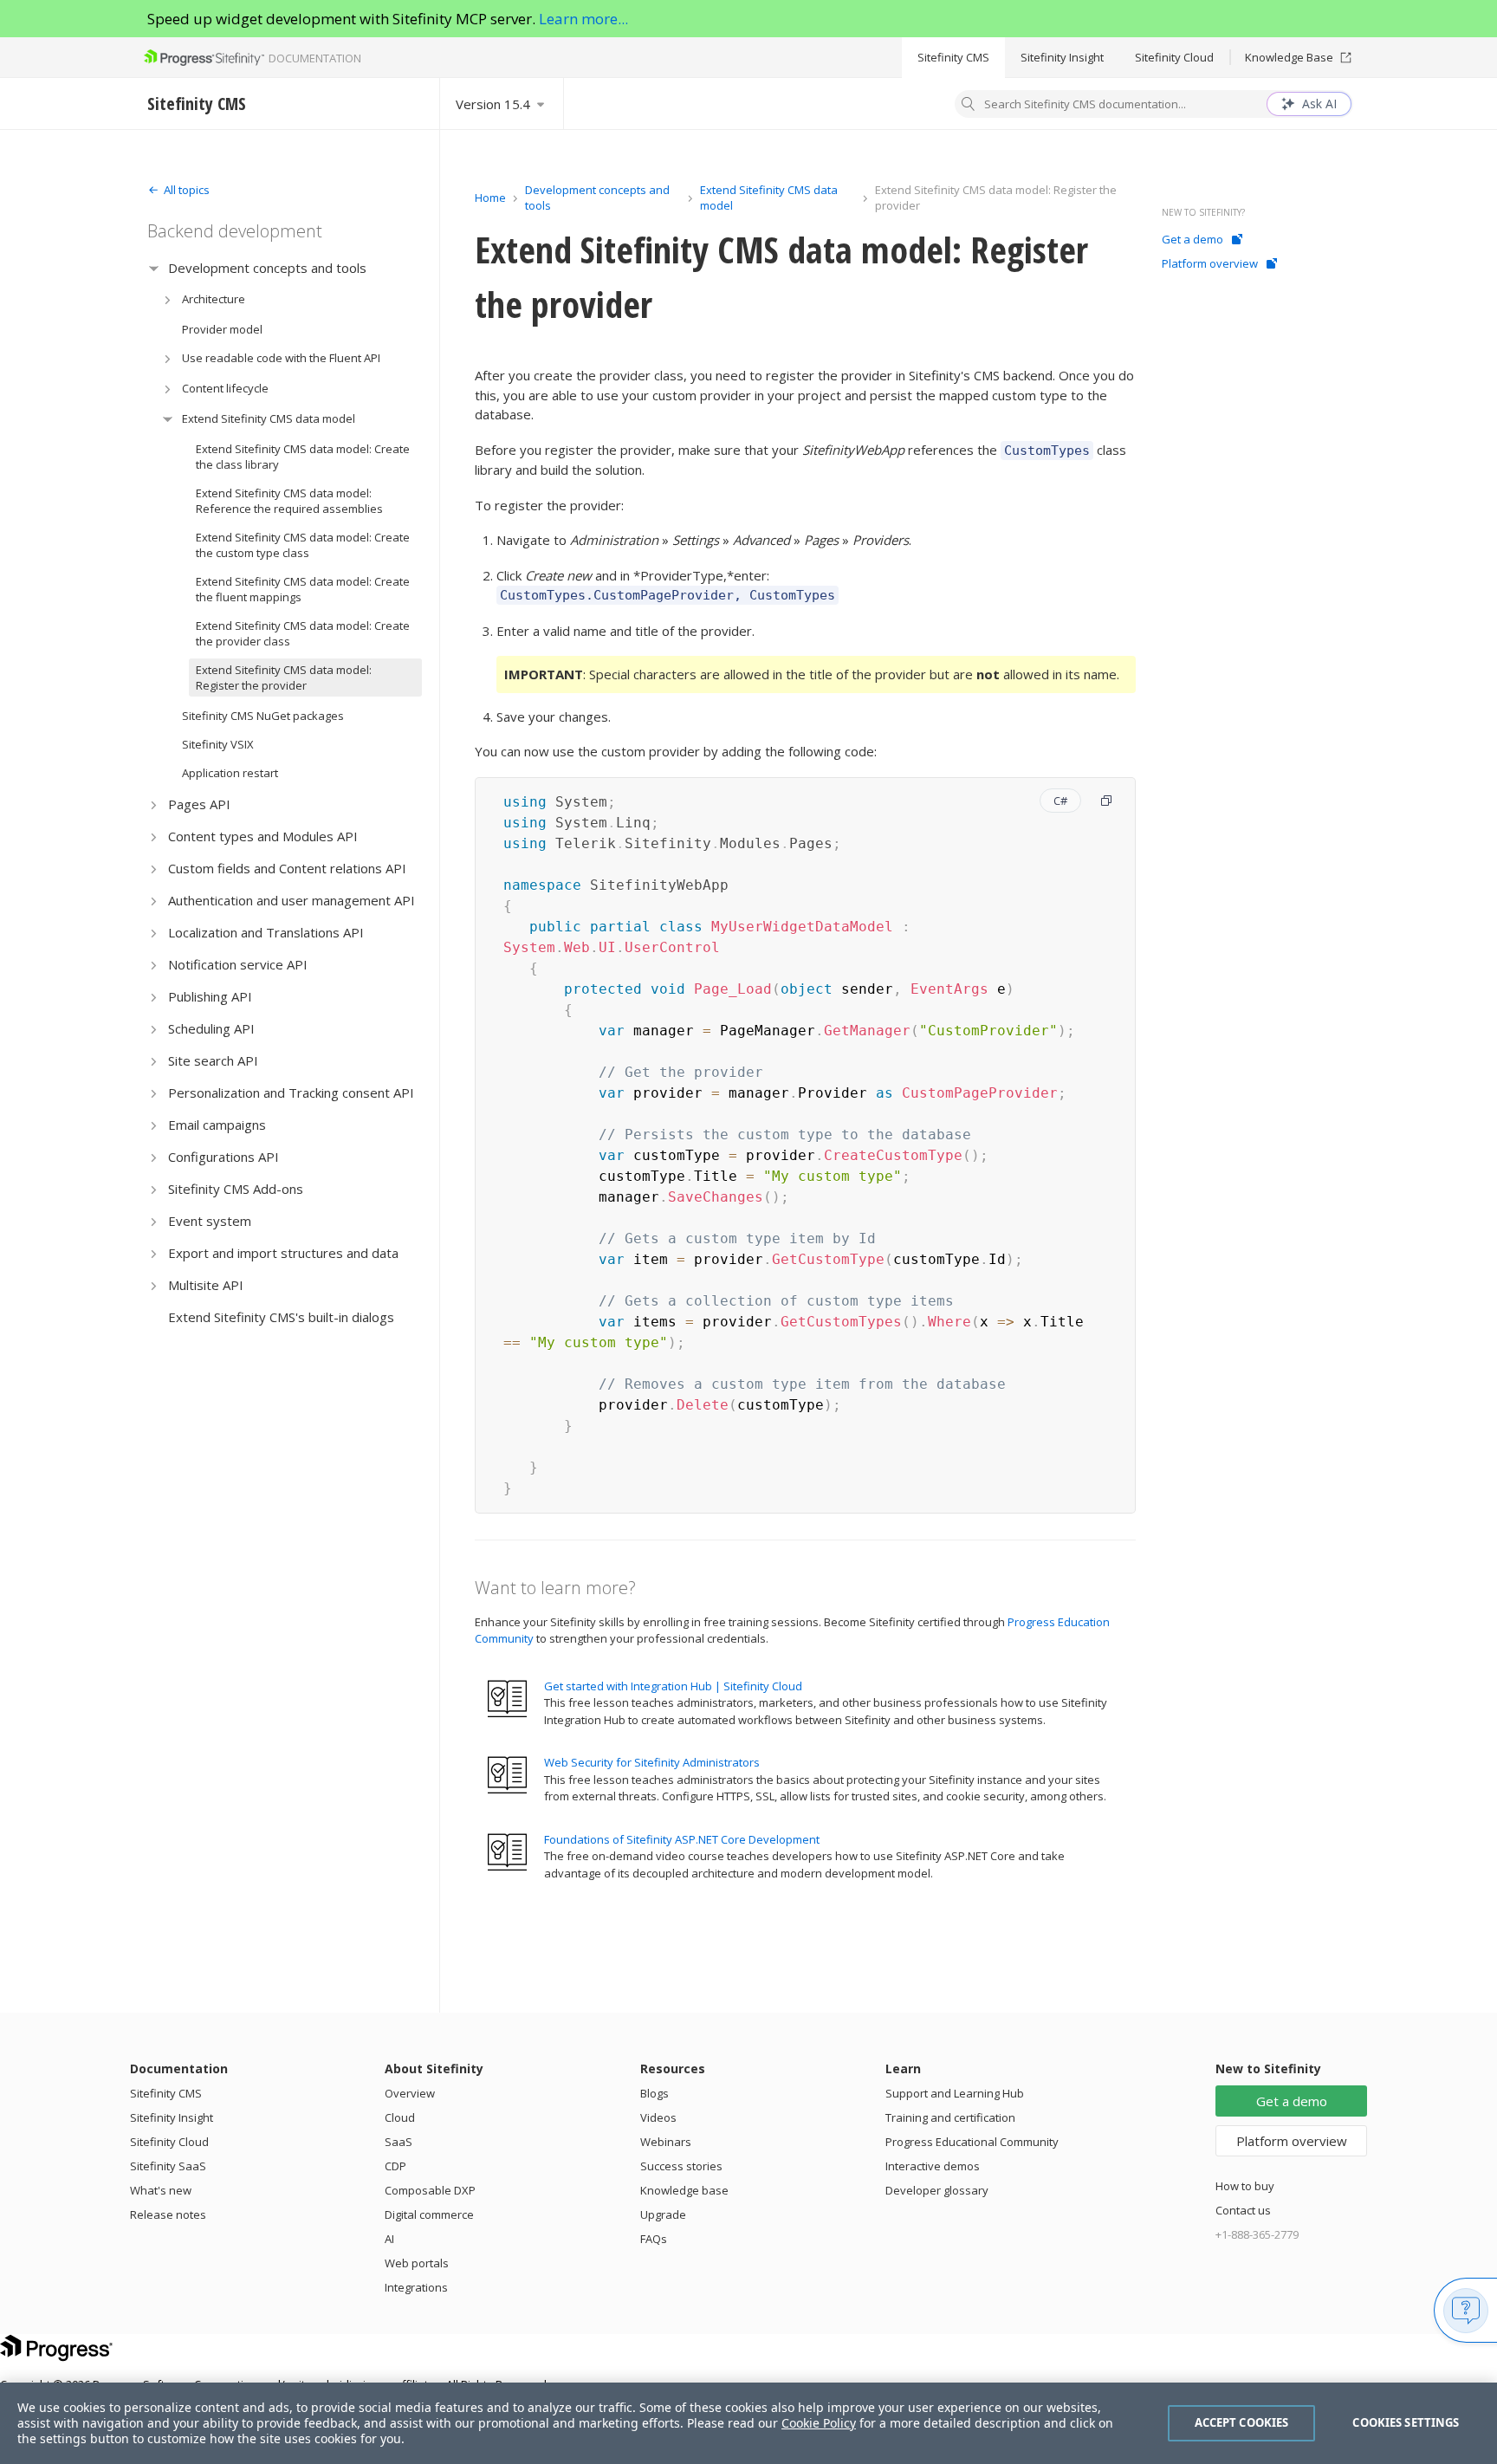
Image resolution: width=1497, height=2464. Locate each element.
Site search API (213, 1060)
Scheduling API (211, 1028)
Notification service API (238, 964)
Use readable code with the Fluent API (281, 358)
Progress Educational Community (972, 2142)
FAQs (654, 2239)
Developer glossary (937, 2190)
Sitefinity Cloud (1174, 57)
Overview (410, 2093)
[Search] (969, 106)
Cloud (400, 2117)
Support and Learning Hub (955, 2093)
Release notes (168, 2214)
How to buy (1245, 2186)
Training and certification (950, 2117)
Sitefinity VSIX (218, 744)
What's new (161, 2190)
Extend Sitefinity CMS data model (269, 418)
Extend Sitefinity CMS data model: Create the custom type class (303, 545)
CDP (395, 2166)
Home (490, 198)
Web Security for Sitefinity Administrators (652, 1762)
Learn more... (583, 19)
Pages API (199, 804)
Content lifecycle (225, 388)
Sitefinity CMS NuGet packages (263, 716)
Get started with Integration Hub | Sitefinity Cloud (673, 1686)
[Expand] (154, 268)
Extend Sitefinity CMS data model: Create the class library (303, 457)
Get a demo (1192, 239)
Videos (658, 2117)
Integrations (416, 2287)
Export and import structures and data (283, 1253)
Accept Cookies (1242, 2422)
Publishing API (210, 996)
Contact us (1243, 2210)
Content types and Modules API (263, 836)
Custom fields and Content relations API (287, 868)
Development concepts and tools (267, 268)
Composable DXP (430, 2190)
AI (389, 2239)
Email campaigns (217, 1125)
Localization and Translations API (266, 932)
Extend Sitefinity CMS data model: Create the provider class (303, 633)
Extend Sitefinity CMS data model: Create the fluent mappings (303, 589)
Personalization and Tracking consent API (291, 1093)
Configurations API (224, 1157)
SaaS (399, 2142)
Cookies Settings (1406, 2422)
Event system (210, 1221)
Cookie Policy (819, 2423)
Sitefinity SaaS (168, 2166)
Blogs (655, 2093)
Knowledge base (684, 2190)
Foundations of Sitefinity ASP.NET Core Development (682, 1839)
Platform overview (1210, 263)
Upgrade (663, 2214)
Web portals (417, 2263)
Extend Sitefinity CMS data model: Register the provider (284, 678)
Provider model (222, 329)
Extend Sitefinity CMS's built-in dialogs (281, 1317)
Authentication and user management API (292, 900)
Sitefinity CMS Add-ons (236, 1189)
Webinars (666, 2142)
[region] (748, 2423)
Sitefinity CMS (953, 57)
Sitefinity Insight (1062, 57)
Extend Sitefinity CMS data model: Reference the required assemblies (289, 501)
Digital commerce (429, 2214)
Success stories (681, 2166)
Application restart (230, 773)
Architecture (214, 299)
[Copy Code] (1106, 801)
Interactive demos (933, 2166)
